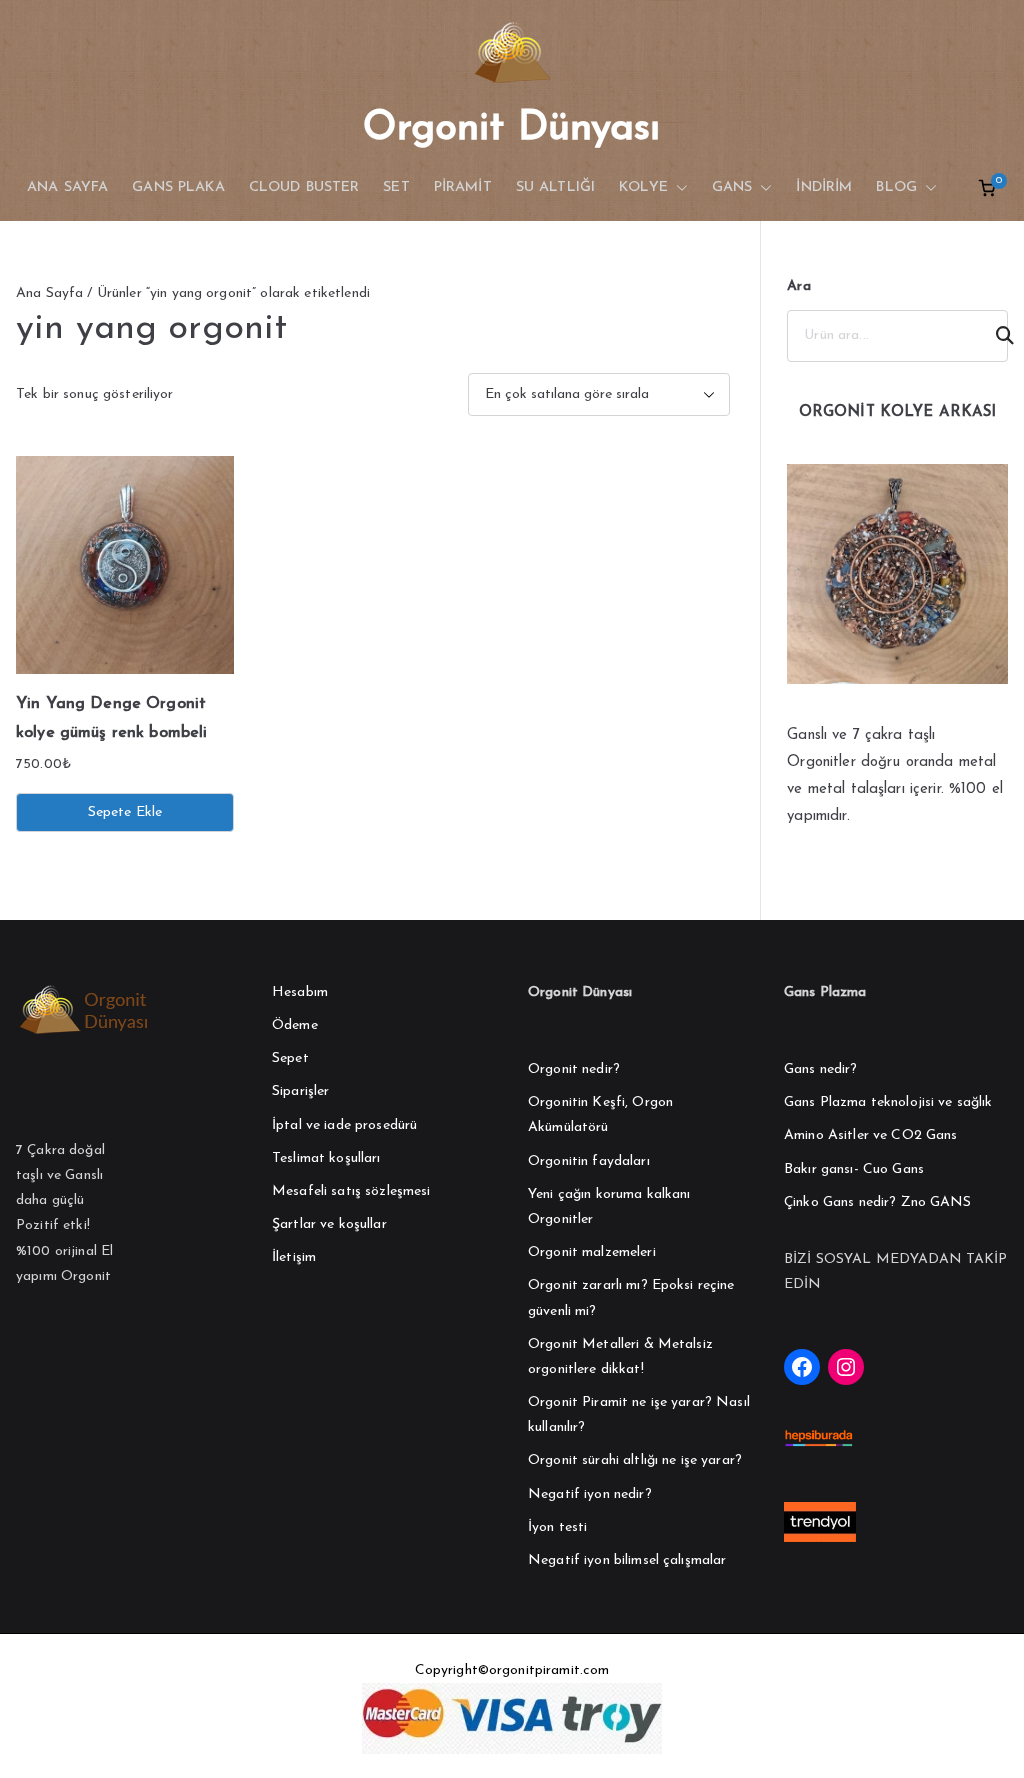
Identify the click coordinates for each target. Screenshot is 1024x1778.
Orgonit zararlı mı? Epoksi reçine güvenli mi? (631, 1298)
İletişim (294, 1257)
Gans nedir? (821, 1069)
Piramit (463, 187)
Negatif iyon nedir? (590, 1494)
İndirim (824, 187)
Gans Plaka (178, 187)
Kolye (643, 187)
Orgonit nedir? (574, 1069)
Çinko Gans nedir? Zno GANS (878, 1202)
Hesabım (300, 992)
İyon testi (557, 1527)
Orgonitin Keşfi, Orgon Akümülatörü (600, 1115)
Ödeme (295, 1025)
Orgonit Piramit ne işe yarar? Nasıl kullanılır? (639, 1415)
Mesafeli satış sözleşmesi (351, 1191)
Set (396, 187)
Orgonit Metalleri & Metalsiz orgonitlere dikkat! (620, 1357)
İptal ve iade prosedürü (344, 1125)
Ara (798, 286)
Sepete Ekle (125, 812)
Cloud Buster (304, 187)
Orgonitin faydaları (589, 1161)
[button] (678, 188)
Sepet (290, 1058)
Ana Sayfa (49, 293)
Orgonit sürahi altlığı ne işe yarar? (635, 1460)
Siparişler (300, 1091)
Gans (732, 187)
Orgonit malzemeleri (592, 1252)
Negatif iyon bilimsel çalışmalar (627, 1560)
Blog (896, 187)
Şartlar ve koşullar (329, 1224)
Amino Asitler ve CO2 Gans (871, 1135)
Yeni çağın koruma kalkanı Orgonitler (609, 1207)
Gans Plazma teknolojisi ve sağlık (888, 1102)
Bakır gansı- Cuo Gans (854, 1169)
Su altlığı (555, 187)
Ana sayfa (67, 187)
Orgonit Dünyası (511, 129)
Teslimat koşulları (326, 1158)
